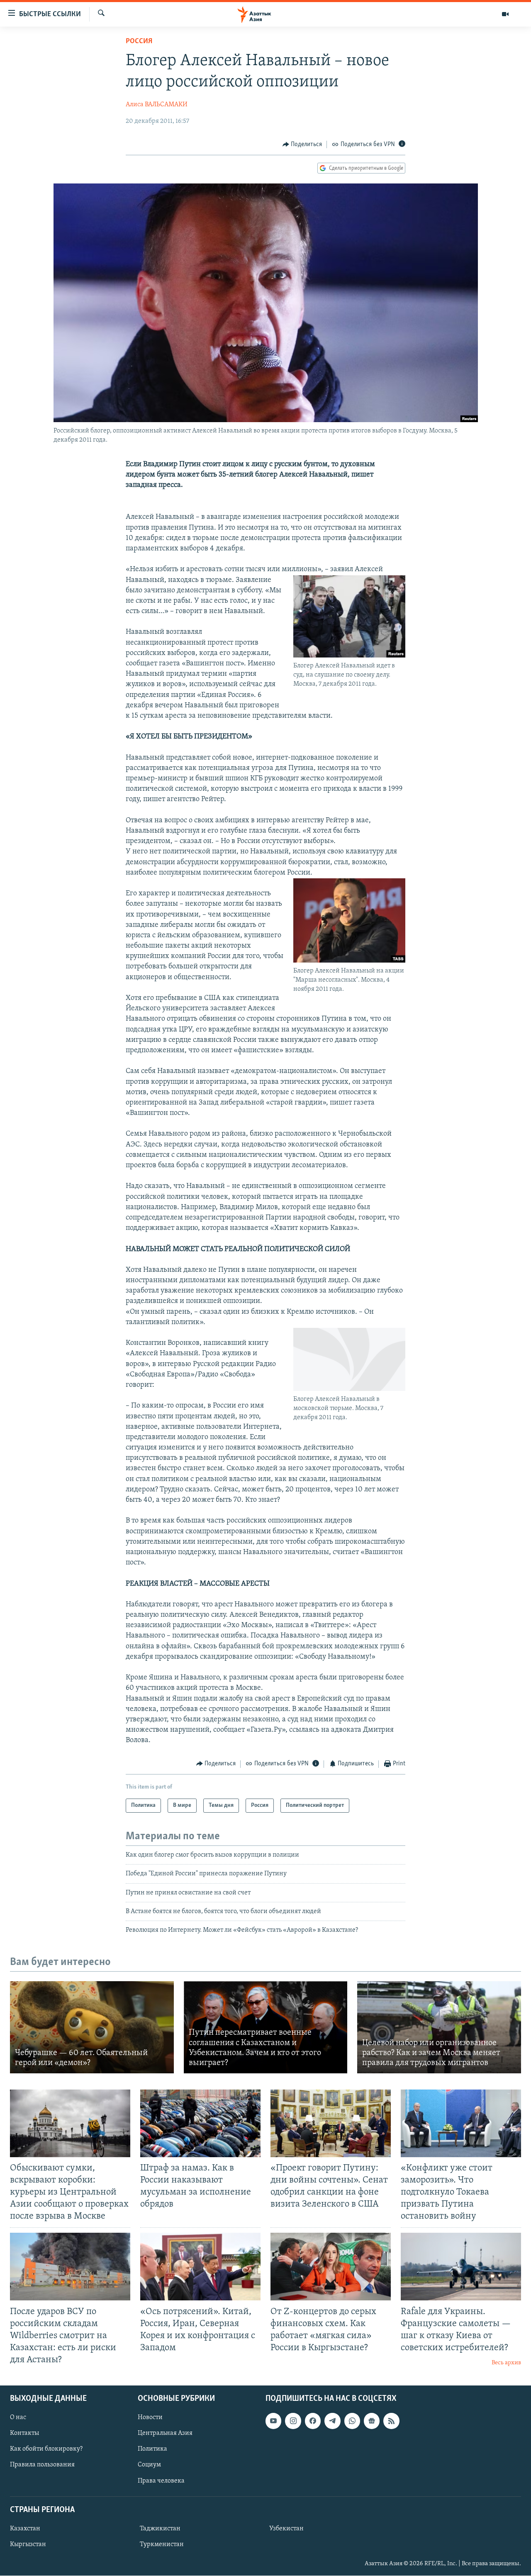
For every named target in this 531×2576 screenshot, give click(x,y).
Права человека (161, 2481)
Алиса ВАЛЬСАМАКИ (157, 105)
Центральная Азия (165, 2434)
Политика (152, 2449)
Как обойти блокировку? (46, 2449)
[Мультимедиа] (505, 14)
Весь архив (506, 2363)
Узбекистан (286, 2529)
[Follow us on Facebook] (313, 2421)
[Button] (302, 144)
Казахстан (25, 2529)
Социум (149, 2465)
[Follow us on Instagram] (293, 2421)
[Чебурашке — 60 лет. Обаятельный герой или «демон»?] (92, 2027)
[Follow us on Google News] (372, 2421)
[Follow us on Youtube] (273, 2421)
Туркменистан (162, 2544)
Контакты (24, 2434)
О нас (18, 2418)
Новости (150, 2418)
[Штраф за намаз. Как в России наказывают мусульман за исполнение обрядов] (200, 2123)
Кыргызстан (28, 2544)
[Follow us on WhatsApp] (352, 2421)
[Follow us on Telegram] (332, 2421)
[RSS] (391, 2421)
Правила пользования (42, 2465)
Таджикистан (160, 2529)
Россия (139, 42)
